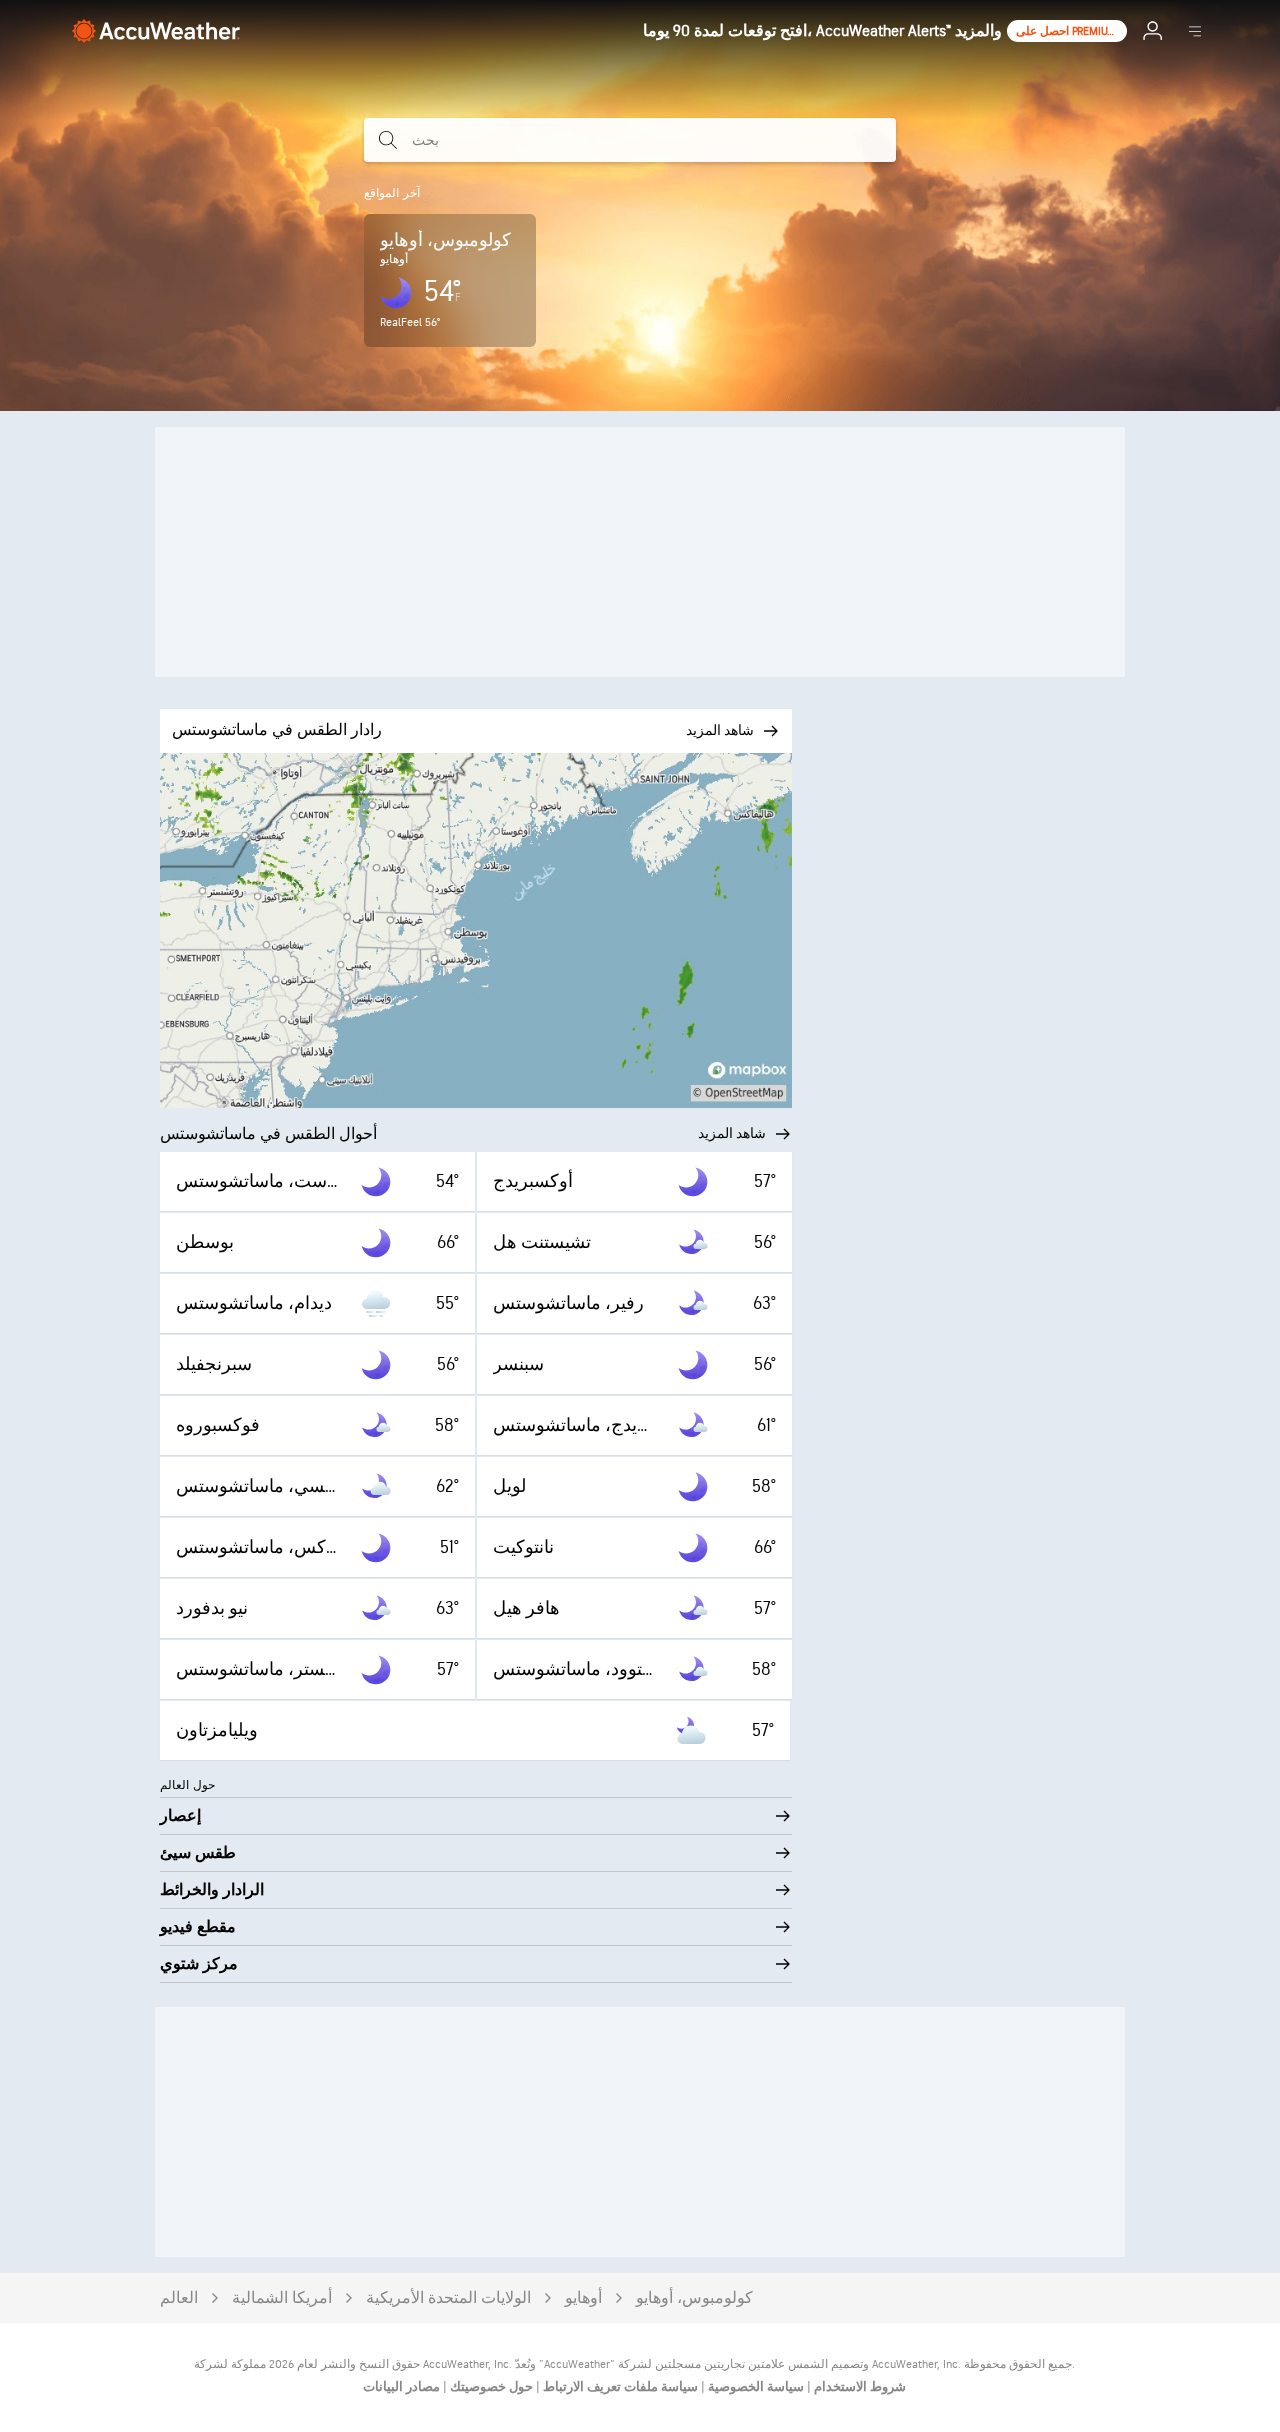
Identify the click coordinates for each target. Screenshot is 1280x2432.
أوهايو (583, 2298)
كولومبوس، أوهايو (694, 2298)
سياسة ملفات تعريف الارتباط (619, 2387)
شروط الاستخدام (858, 2387)
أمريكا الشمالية (282, 2298)
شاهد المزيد (732, 1133)
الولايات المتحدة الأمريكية (448, 2298)
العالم (179, 2298)
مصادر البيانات (401, 2387)
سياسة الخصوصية (754, 2387)
